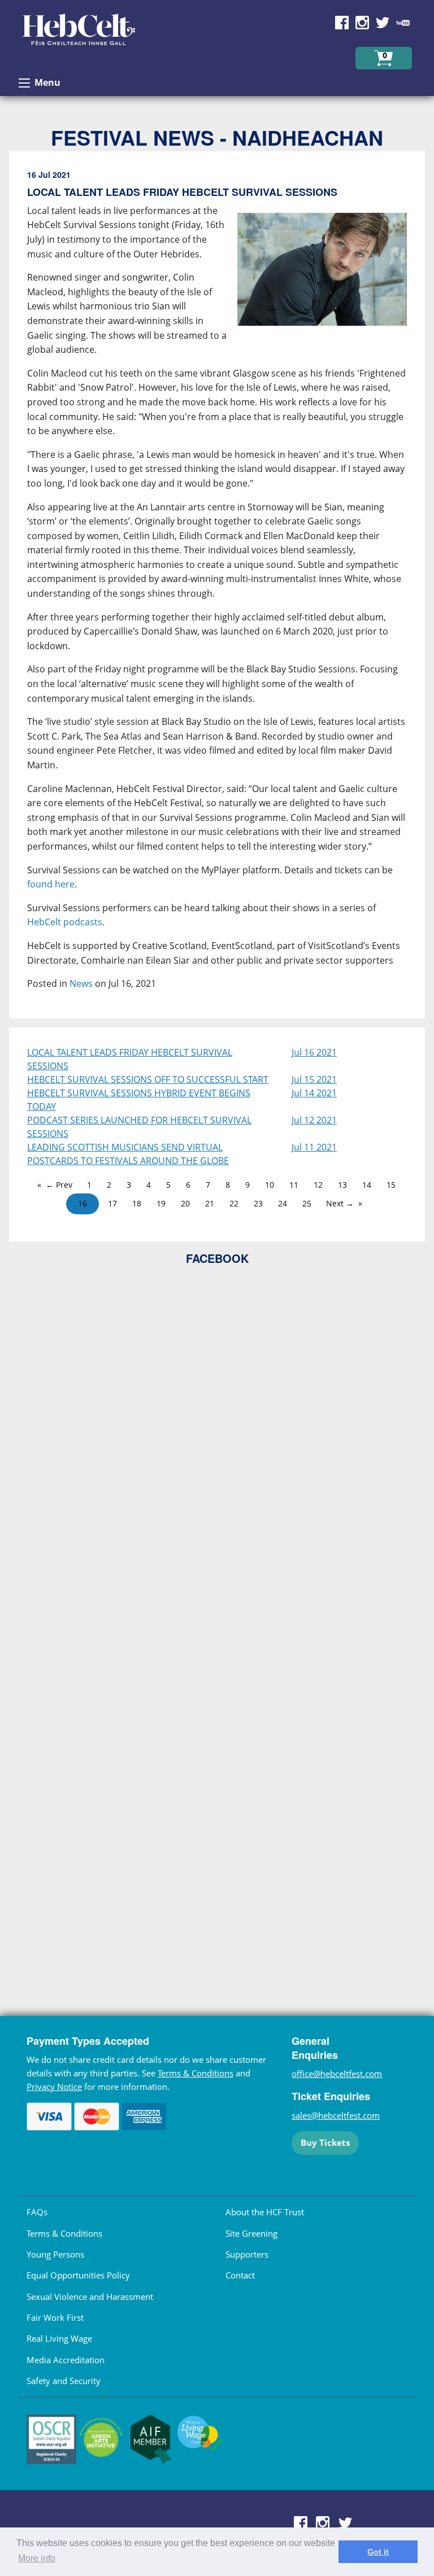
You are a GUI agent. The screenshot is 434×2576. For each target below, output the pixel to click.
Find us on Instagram (362, 23)
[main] (217, 589)
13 (342, 1185)
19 (161, 1203)
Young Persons (55, 2254)
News (81, 983)
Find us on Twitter (383, 23)
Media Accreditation (66, 2360)
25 (307, 1203)
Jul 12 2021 (314, 1120)
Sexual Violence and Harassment (90, 2297)
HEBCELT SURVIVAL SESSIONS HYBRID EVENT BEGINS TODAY (139, 1100)
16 (83, 1203)
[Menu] (24, 83)
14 (367, 1185)
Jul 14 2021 (314, 1093)
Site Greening (251, 2233)
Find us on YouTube (403, 23)
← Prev (59, 1185)
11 (294, 1185)
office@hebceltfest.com (337, 2074)
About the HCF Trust (265, 2212)
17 (112, 1203)
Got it (378, 2552)
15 (391, 1185)
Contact (240, 2275)
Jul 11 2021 (314, 1147)
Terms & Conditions (196, 2073)
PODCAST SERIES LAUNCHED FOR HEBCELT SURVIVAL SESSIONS (139, 1127)
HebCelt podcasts (65, 922)
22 (234, 1203)
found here (51, 884)
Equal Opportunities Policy (78, 2275)
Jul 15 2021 (314, 1079)
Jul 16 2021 (314, 1052)
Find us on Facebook (342, 23)
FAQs (37, 2212)
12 (318, 1185)
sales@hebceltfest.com (336, 2115)
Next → (340, 1203)
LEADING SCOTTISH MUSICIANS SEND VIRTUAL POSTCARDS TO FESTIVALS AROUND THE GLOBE (128, 1154)
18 (137, 1203)
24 (283, 1203)
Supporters (247, 2254)
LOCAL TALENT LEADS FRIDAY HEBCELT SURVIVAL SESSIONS (130, 1059)
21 (210, 1203)
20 (185, 1203)
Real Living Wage (59, 2338)
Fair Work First (55, 2317)
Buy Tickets (325, 2142)
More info (37, 2558)
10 (270, 1185)
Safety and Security (64, 2381)
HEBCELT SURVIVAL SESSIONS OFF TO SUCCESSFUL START (148, 1079)
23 (258, 1203)
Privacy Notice (54, 2087)
